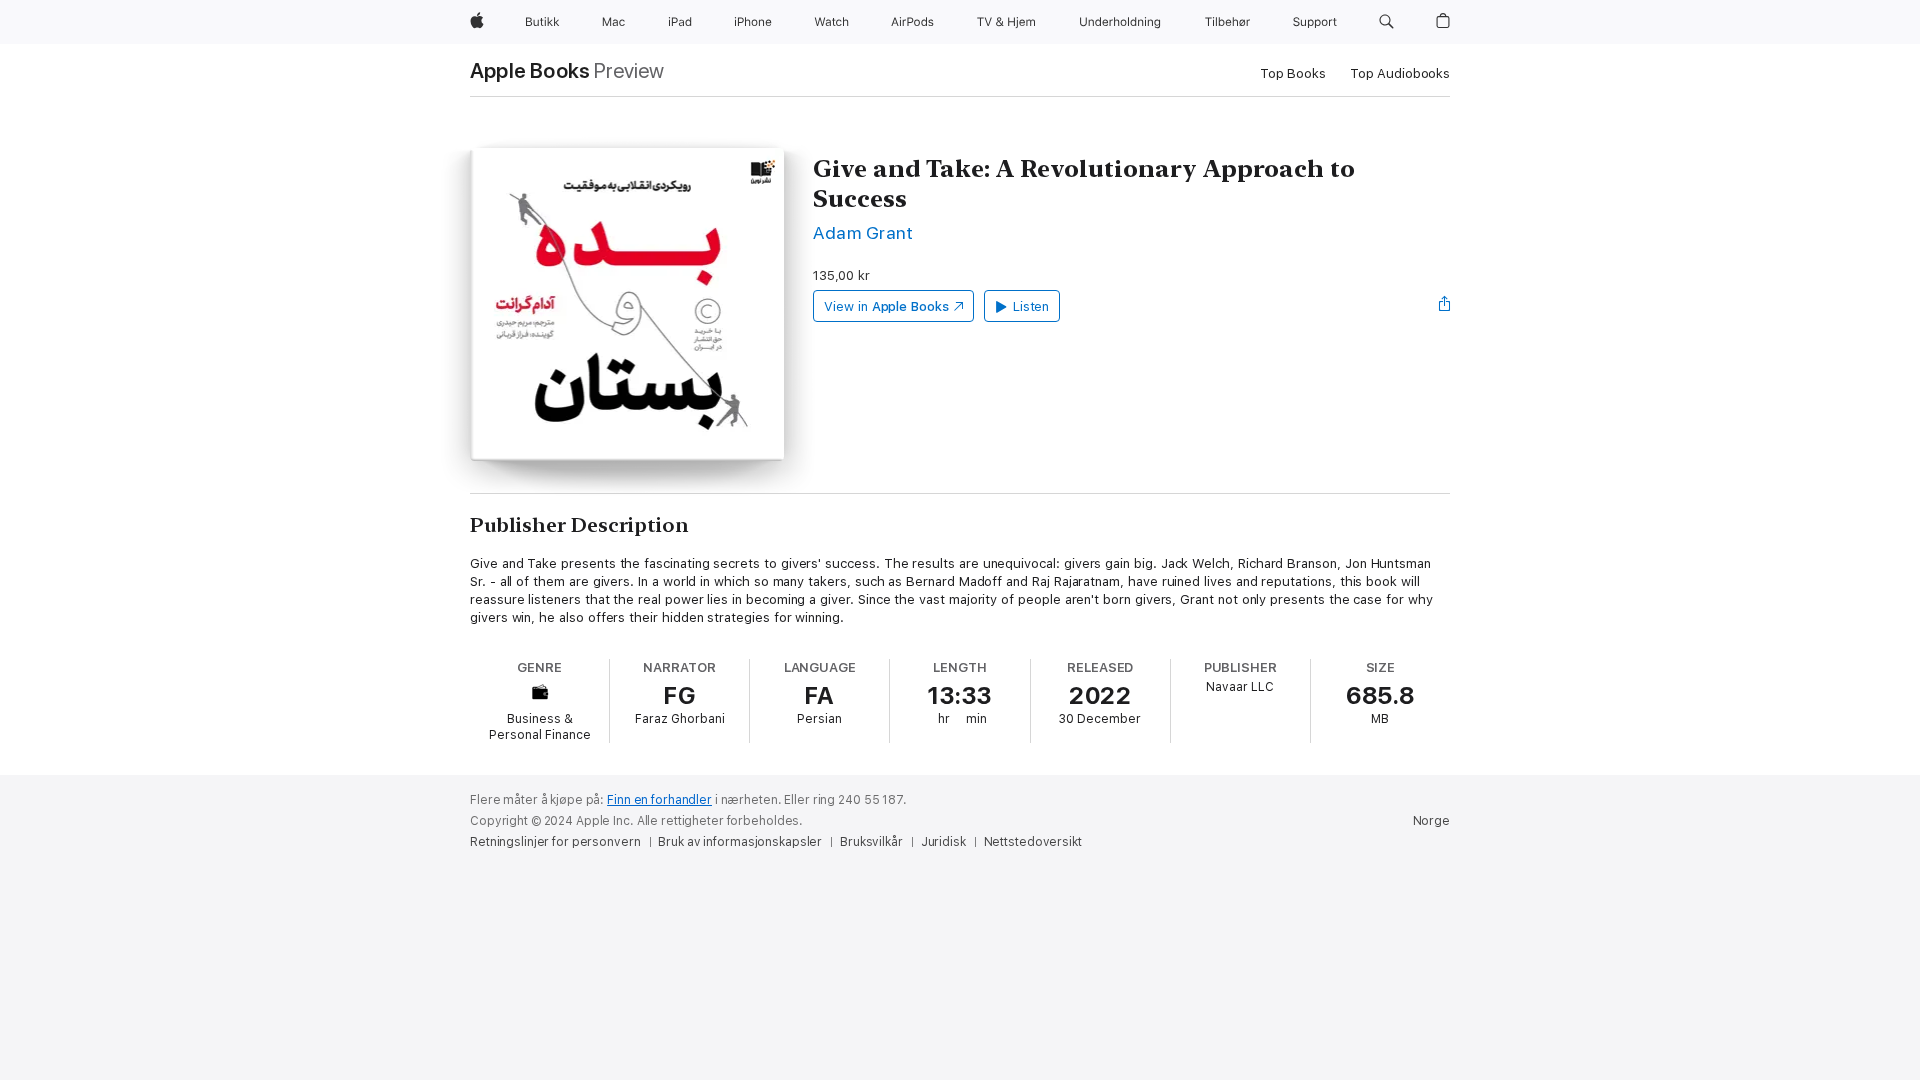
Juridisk (943, 842)
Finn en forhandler (659, 800)
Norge (1431, 821)
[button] (1386, 22)
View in (886, 306)
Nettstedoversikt (1033, 842)
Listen (1031, 306)
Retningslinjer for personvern (555, 842)
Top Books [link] (1293, 73)
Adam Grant (863, 232)
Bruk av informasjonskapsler (740, 842)
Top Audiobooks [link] (1400, 73)
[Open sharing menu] (1445, 306)
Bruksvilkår (871, 842)
